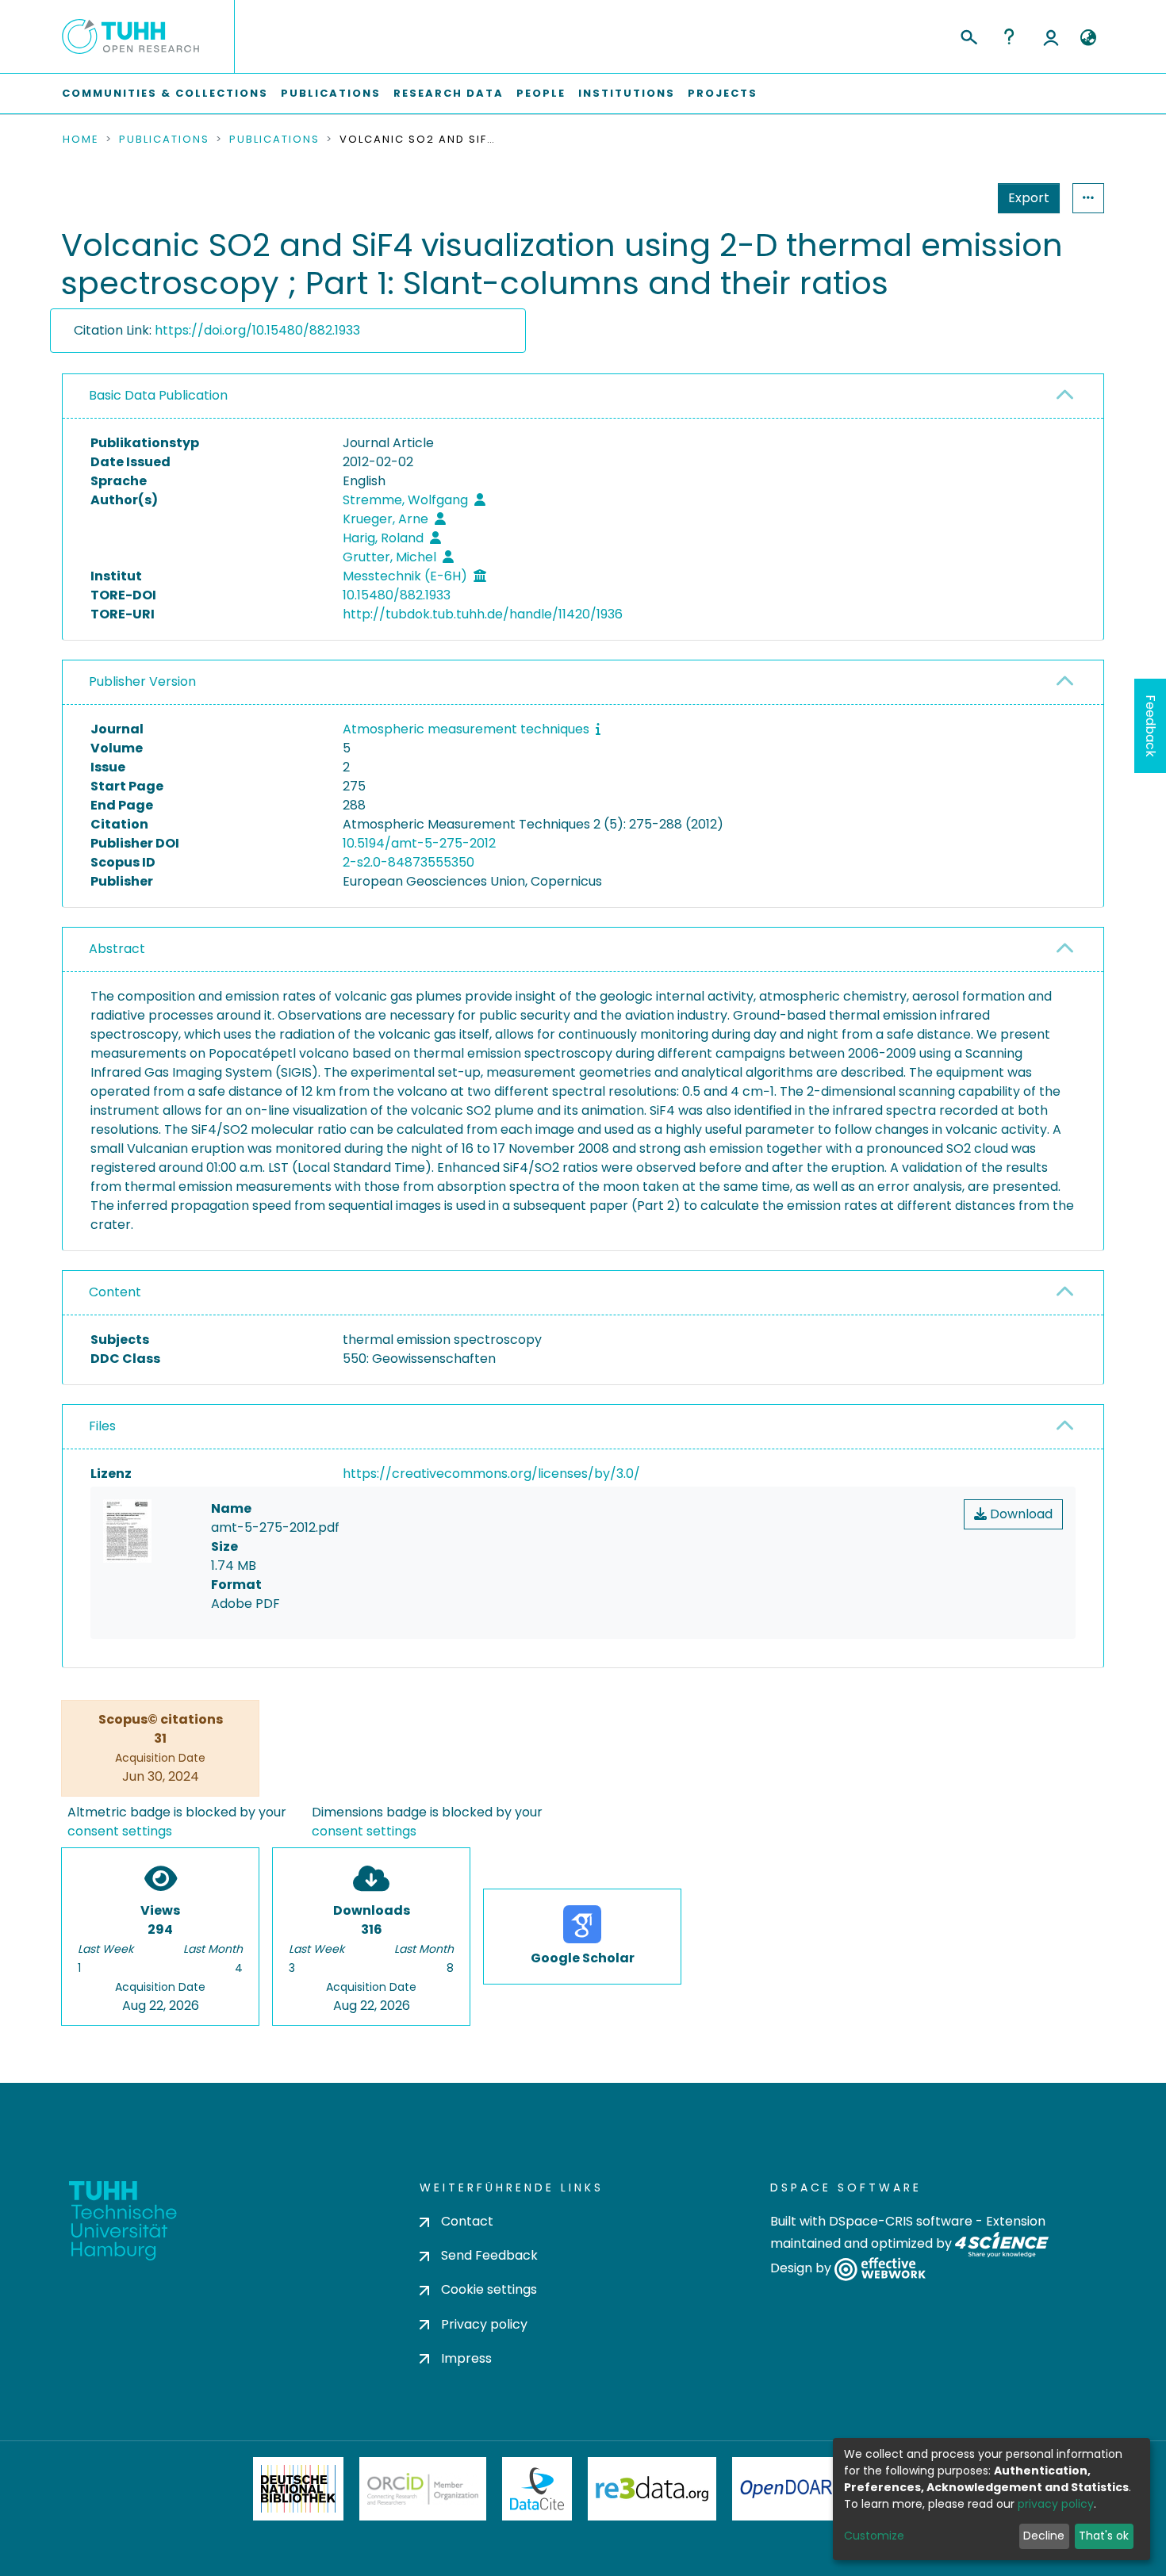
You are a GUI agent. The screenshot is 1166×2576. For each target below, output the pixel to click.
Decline (1044, 2536)
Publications (331, 93)
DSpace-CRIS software (901, 2221)
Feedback (1151, 726)
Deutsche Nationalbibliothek (298, 2489)
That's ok (1104, 2536)
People (541, 93)
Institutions (627, 93)
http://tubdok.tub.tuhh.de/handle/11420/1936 (483, 614)
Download (1020, 1514)
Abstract (117, 949)
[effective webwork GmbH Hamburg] (880, 2269)
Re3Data (652, 2489)
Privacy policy (484, 2324)
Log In (1051, 36)
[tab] (583, 396)
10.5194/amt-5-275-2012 (419, 843)
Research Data (449, 93)
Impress (466, 2358)
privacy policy (1056, 2504)
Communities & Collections (165, 93)
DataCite (537, 2489)
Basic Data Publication (158, 395)
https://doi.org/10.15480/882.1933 (257, 330)
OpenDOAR (786, 2489)
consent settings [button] (120, 1831)
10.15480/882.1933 (397, 595)
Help (1009, 36)
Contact (467, 2221)
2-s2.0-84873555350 (408, 862)
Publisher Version (142, 681)
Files (102, 1426)
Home (81, 140)
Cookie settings (489, 2289)
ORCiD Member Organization (423, 2489)
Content (115, 1292)
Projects (723, 93)
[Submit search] (968, 35)
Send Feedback (489, 2255)
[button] (1088, 38)
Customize (874, 2536)
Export (1029, 198)
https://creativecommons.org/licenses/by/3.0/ (491, 1474)
